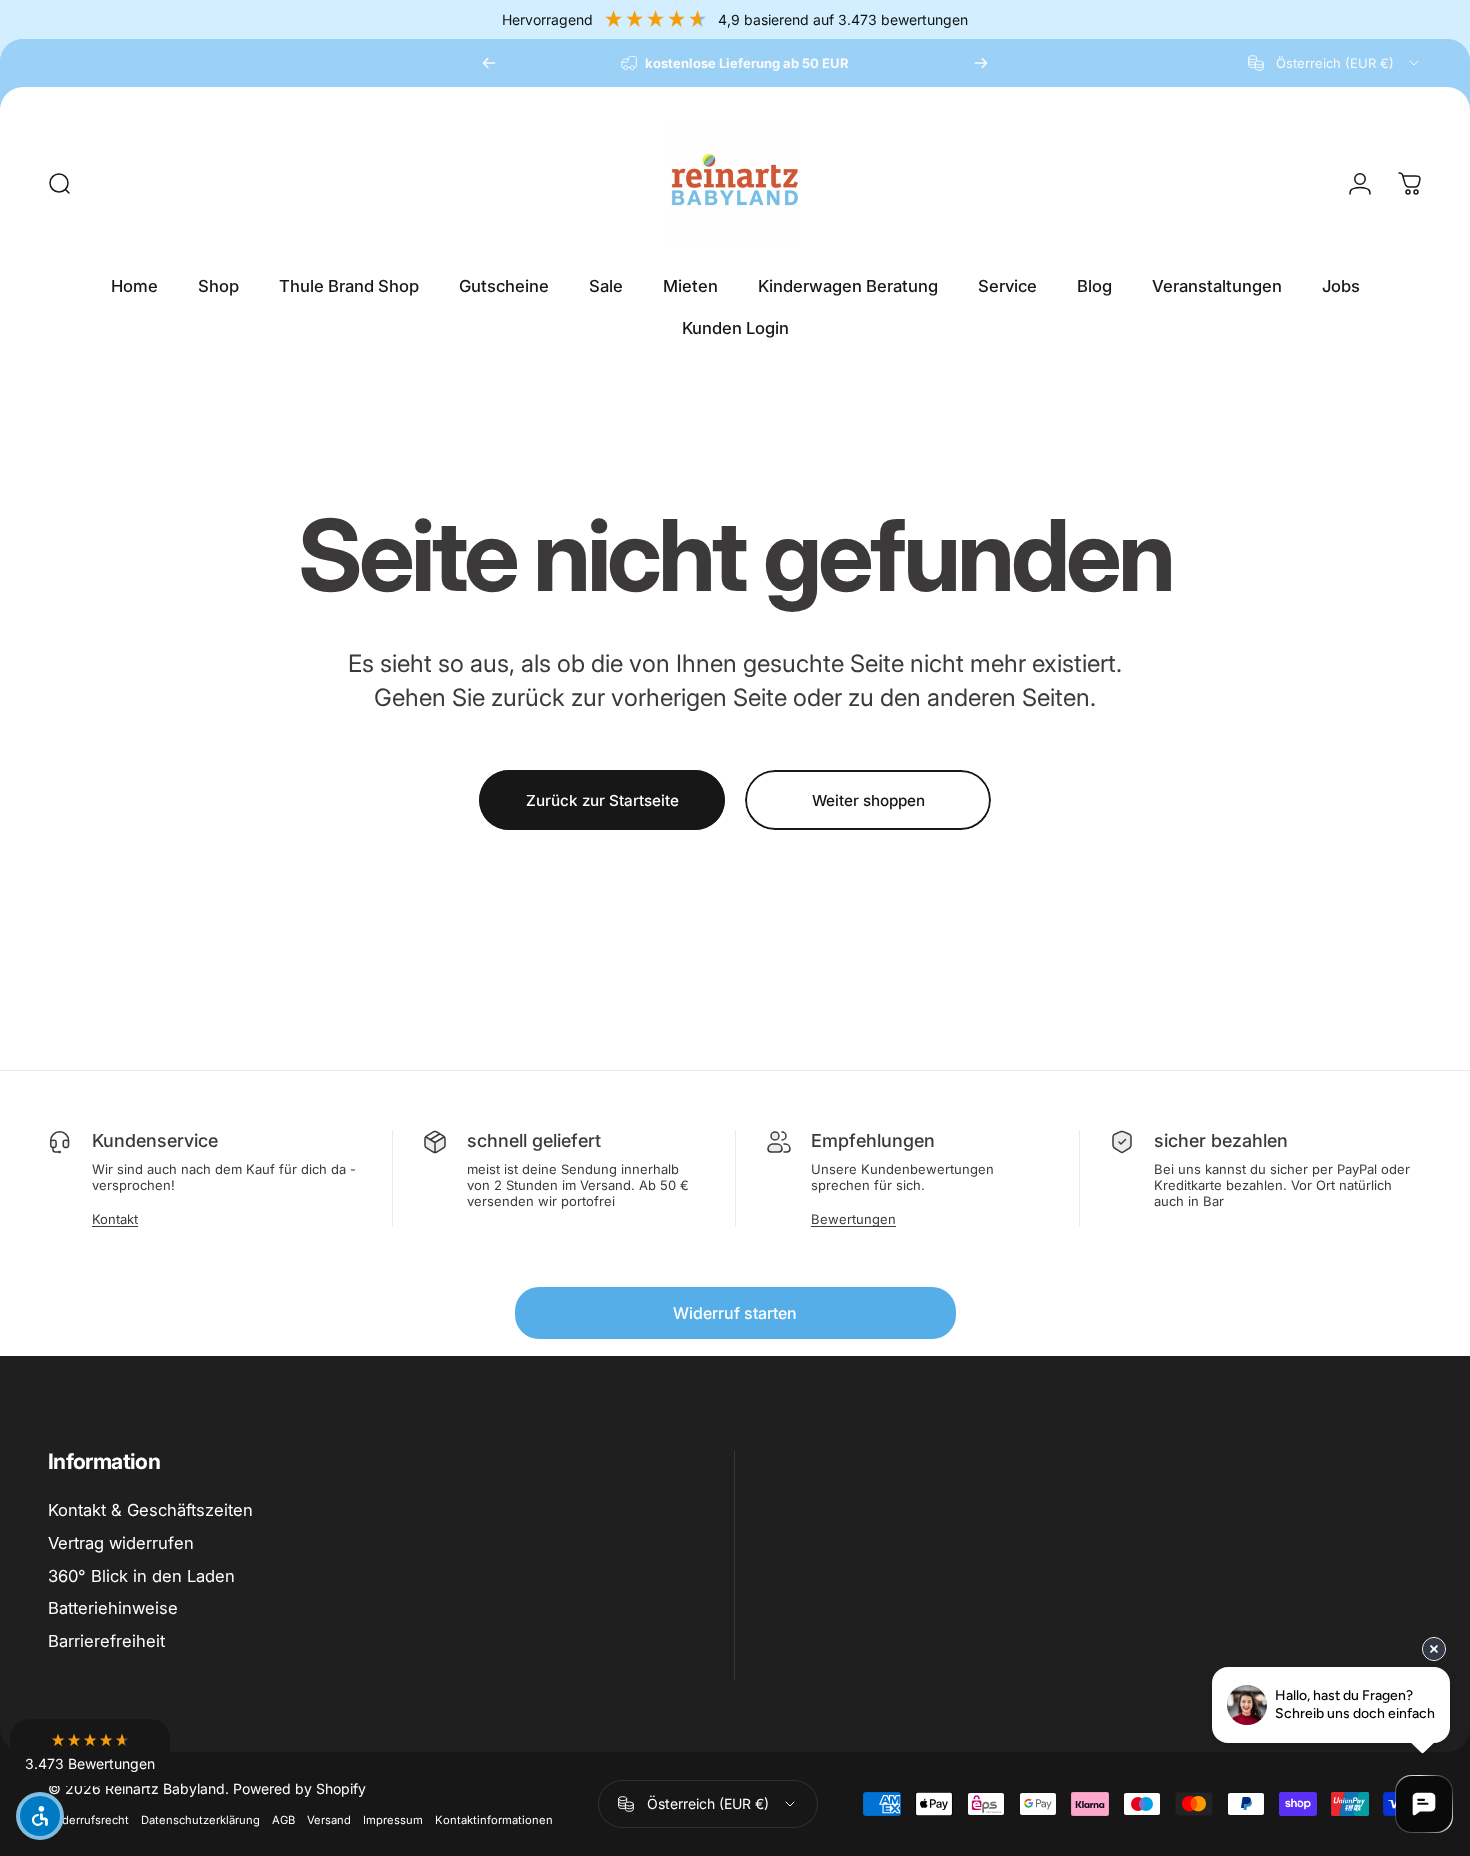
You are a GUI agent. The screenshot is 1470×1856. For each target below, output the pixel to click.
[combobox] (1335, 63)
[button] (90, 1752)
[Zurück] (489, 63)
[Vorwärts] (981, 63)
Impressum (393, 1820)
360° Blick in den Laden (141, 1576)
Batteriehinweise (113, 1608)
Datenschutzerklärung (200, 1820)
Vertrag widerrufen (121, 1543)
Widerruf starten (735, 1313)
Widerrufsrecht (88, 1820)
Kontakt (115, 1219)
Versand (329, 1820)
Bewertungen (853, 1219)
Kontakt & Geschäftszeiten (150, 1510)
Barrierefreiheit (106, 1641)
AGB (283, 1820)
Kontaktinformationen (494, 1820)
